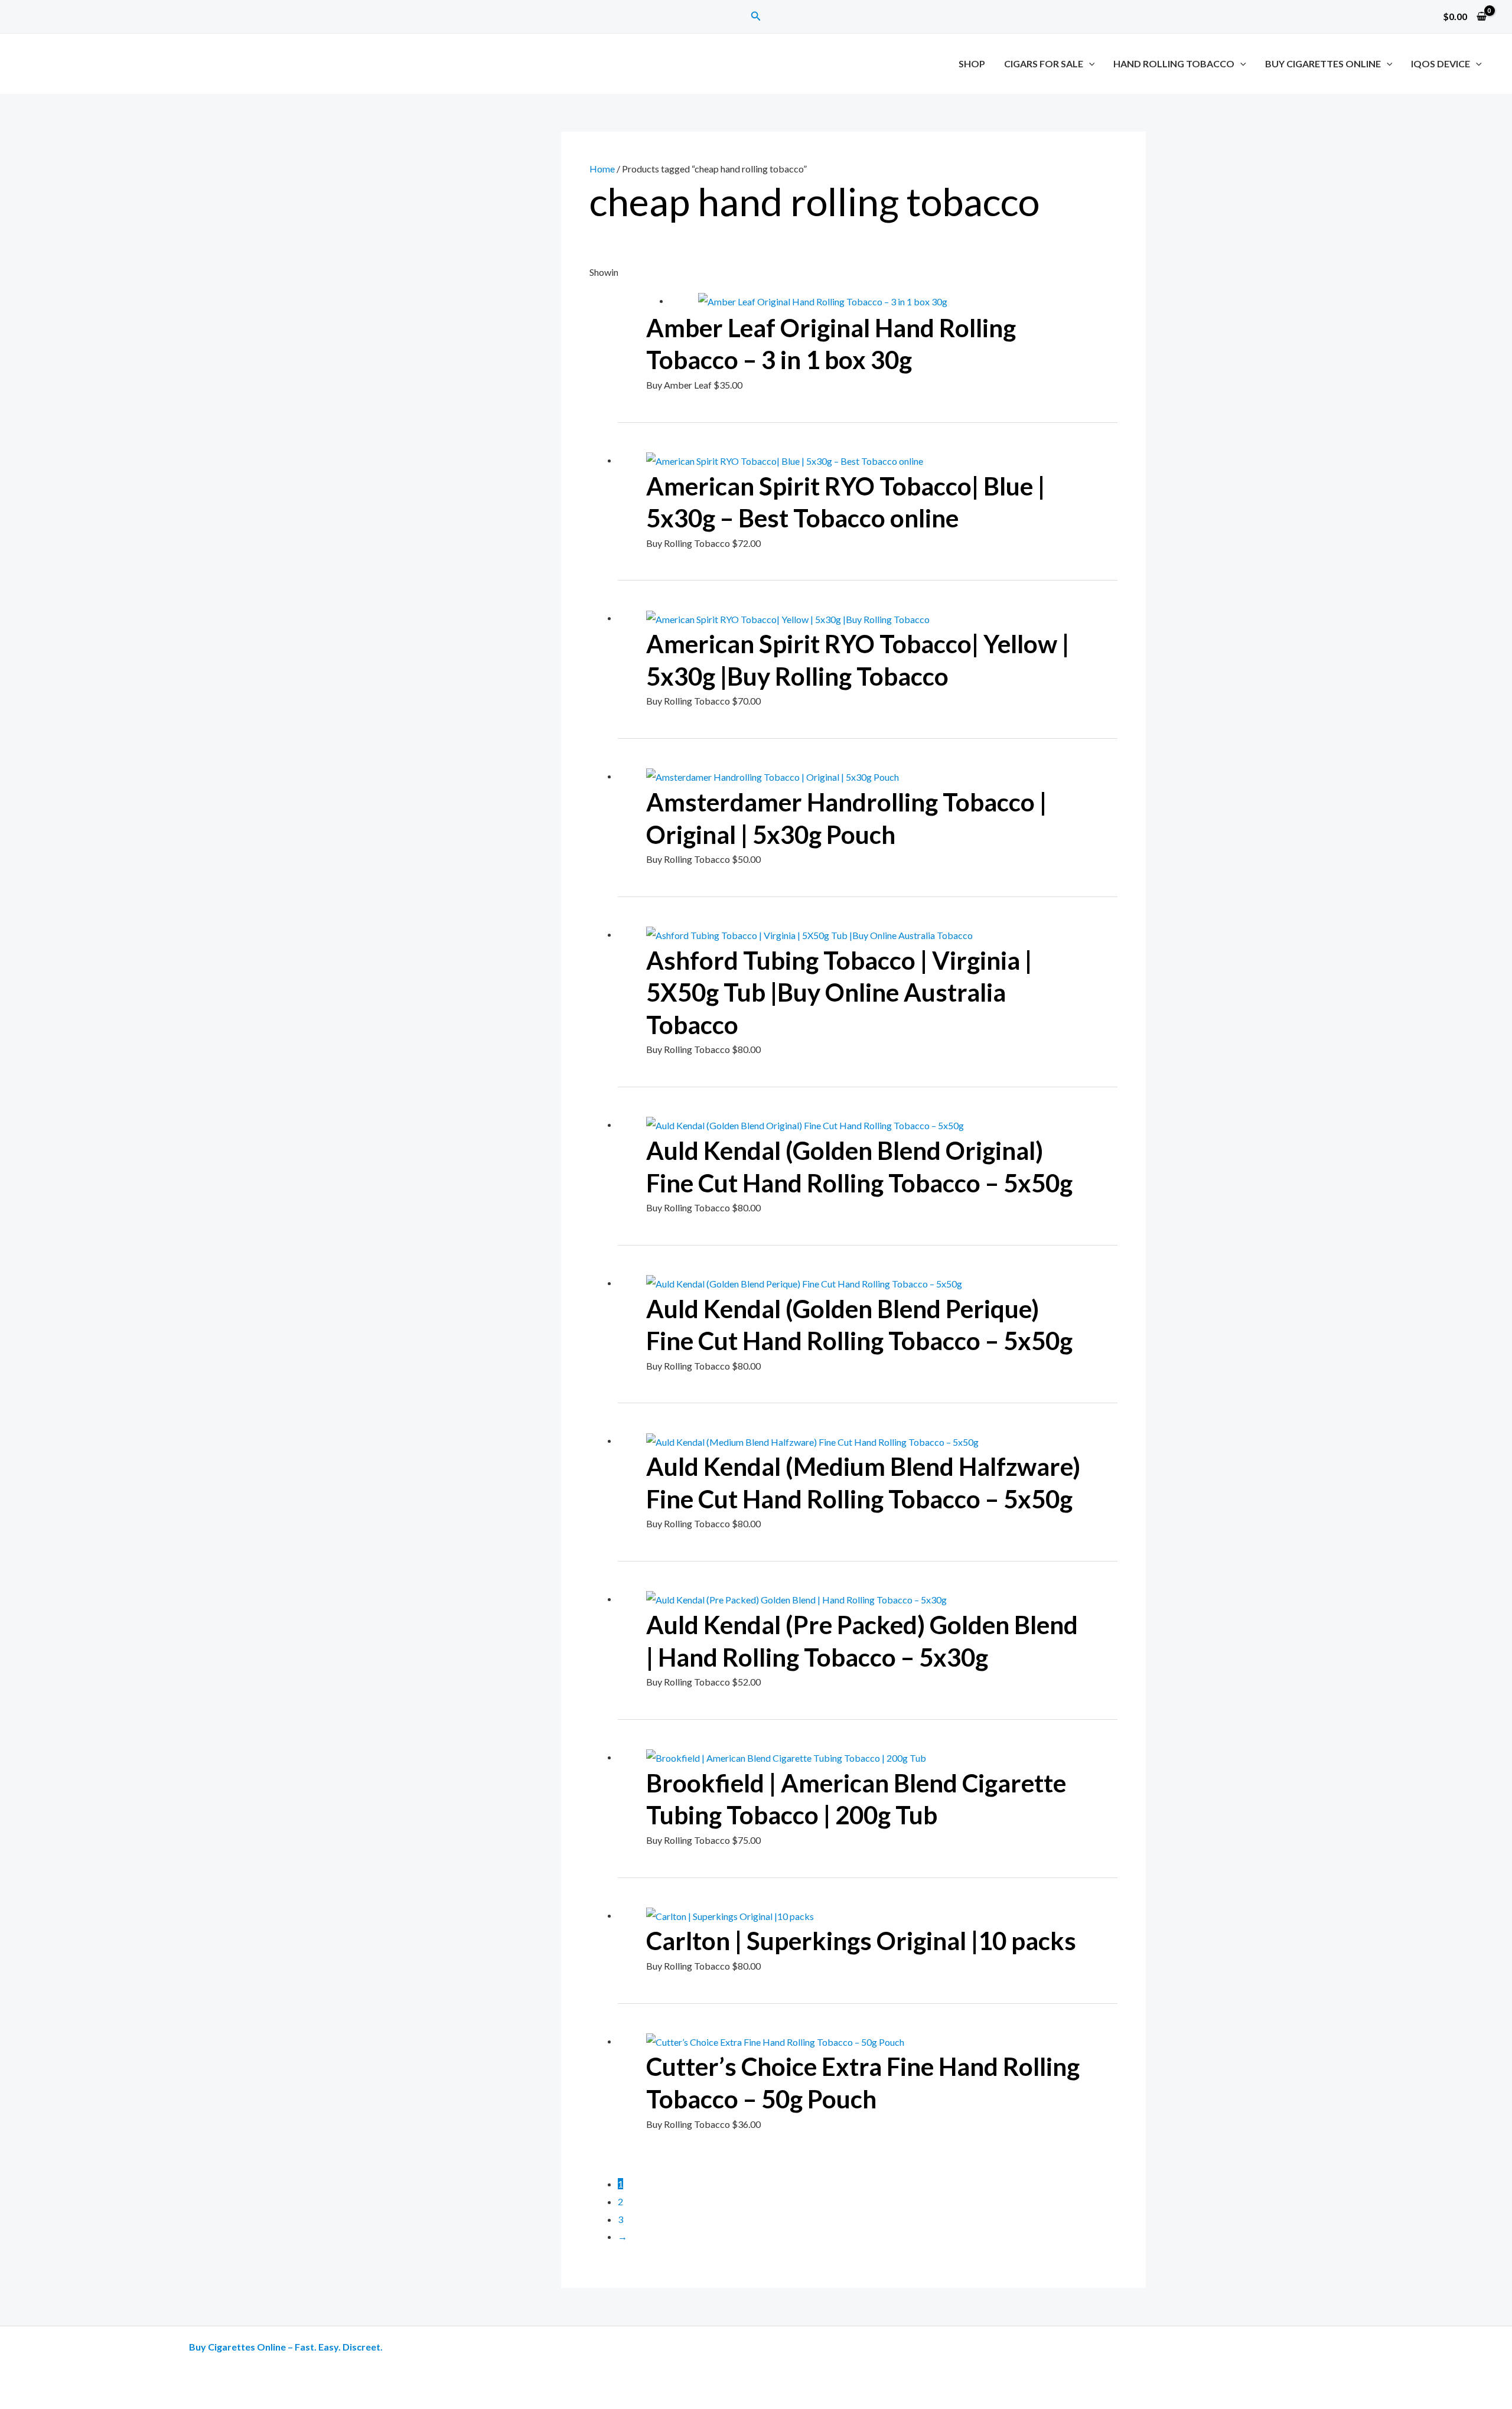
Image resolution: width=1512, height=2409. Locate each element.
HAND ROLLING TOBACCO (1174, 63)
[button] (756, 16)
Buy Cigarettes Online (1323, 63)
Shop (972, 63)
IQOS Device (1441, 63)
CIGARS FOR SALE (1044, 63)
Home (602, 169)
